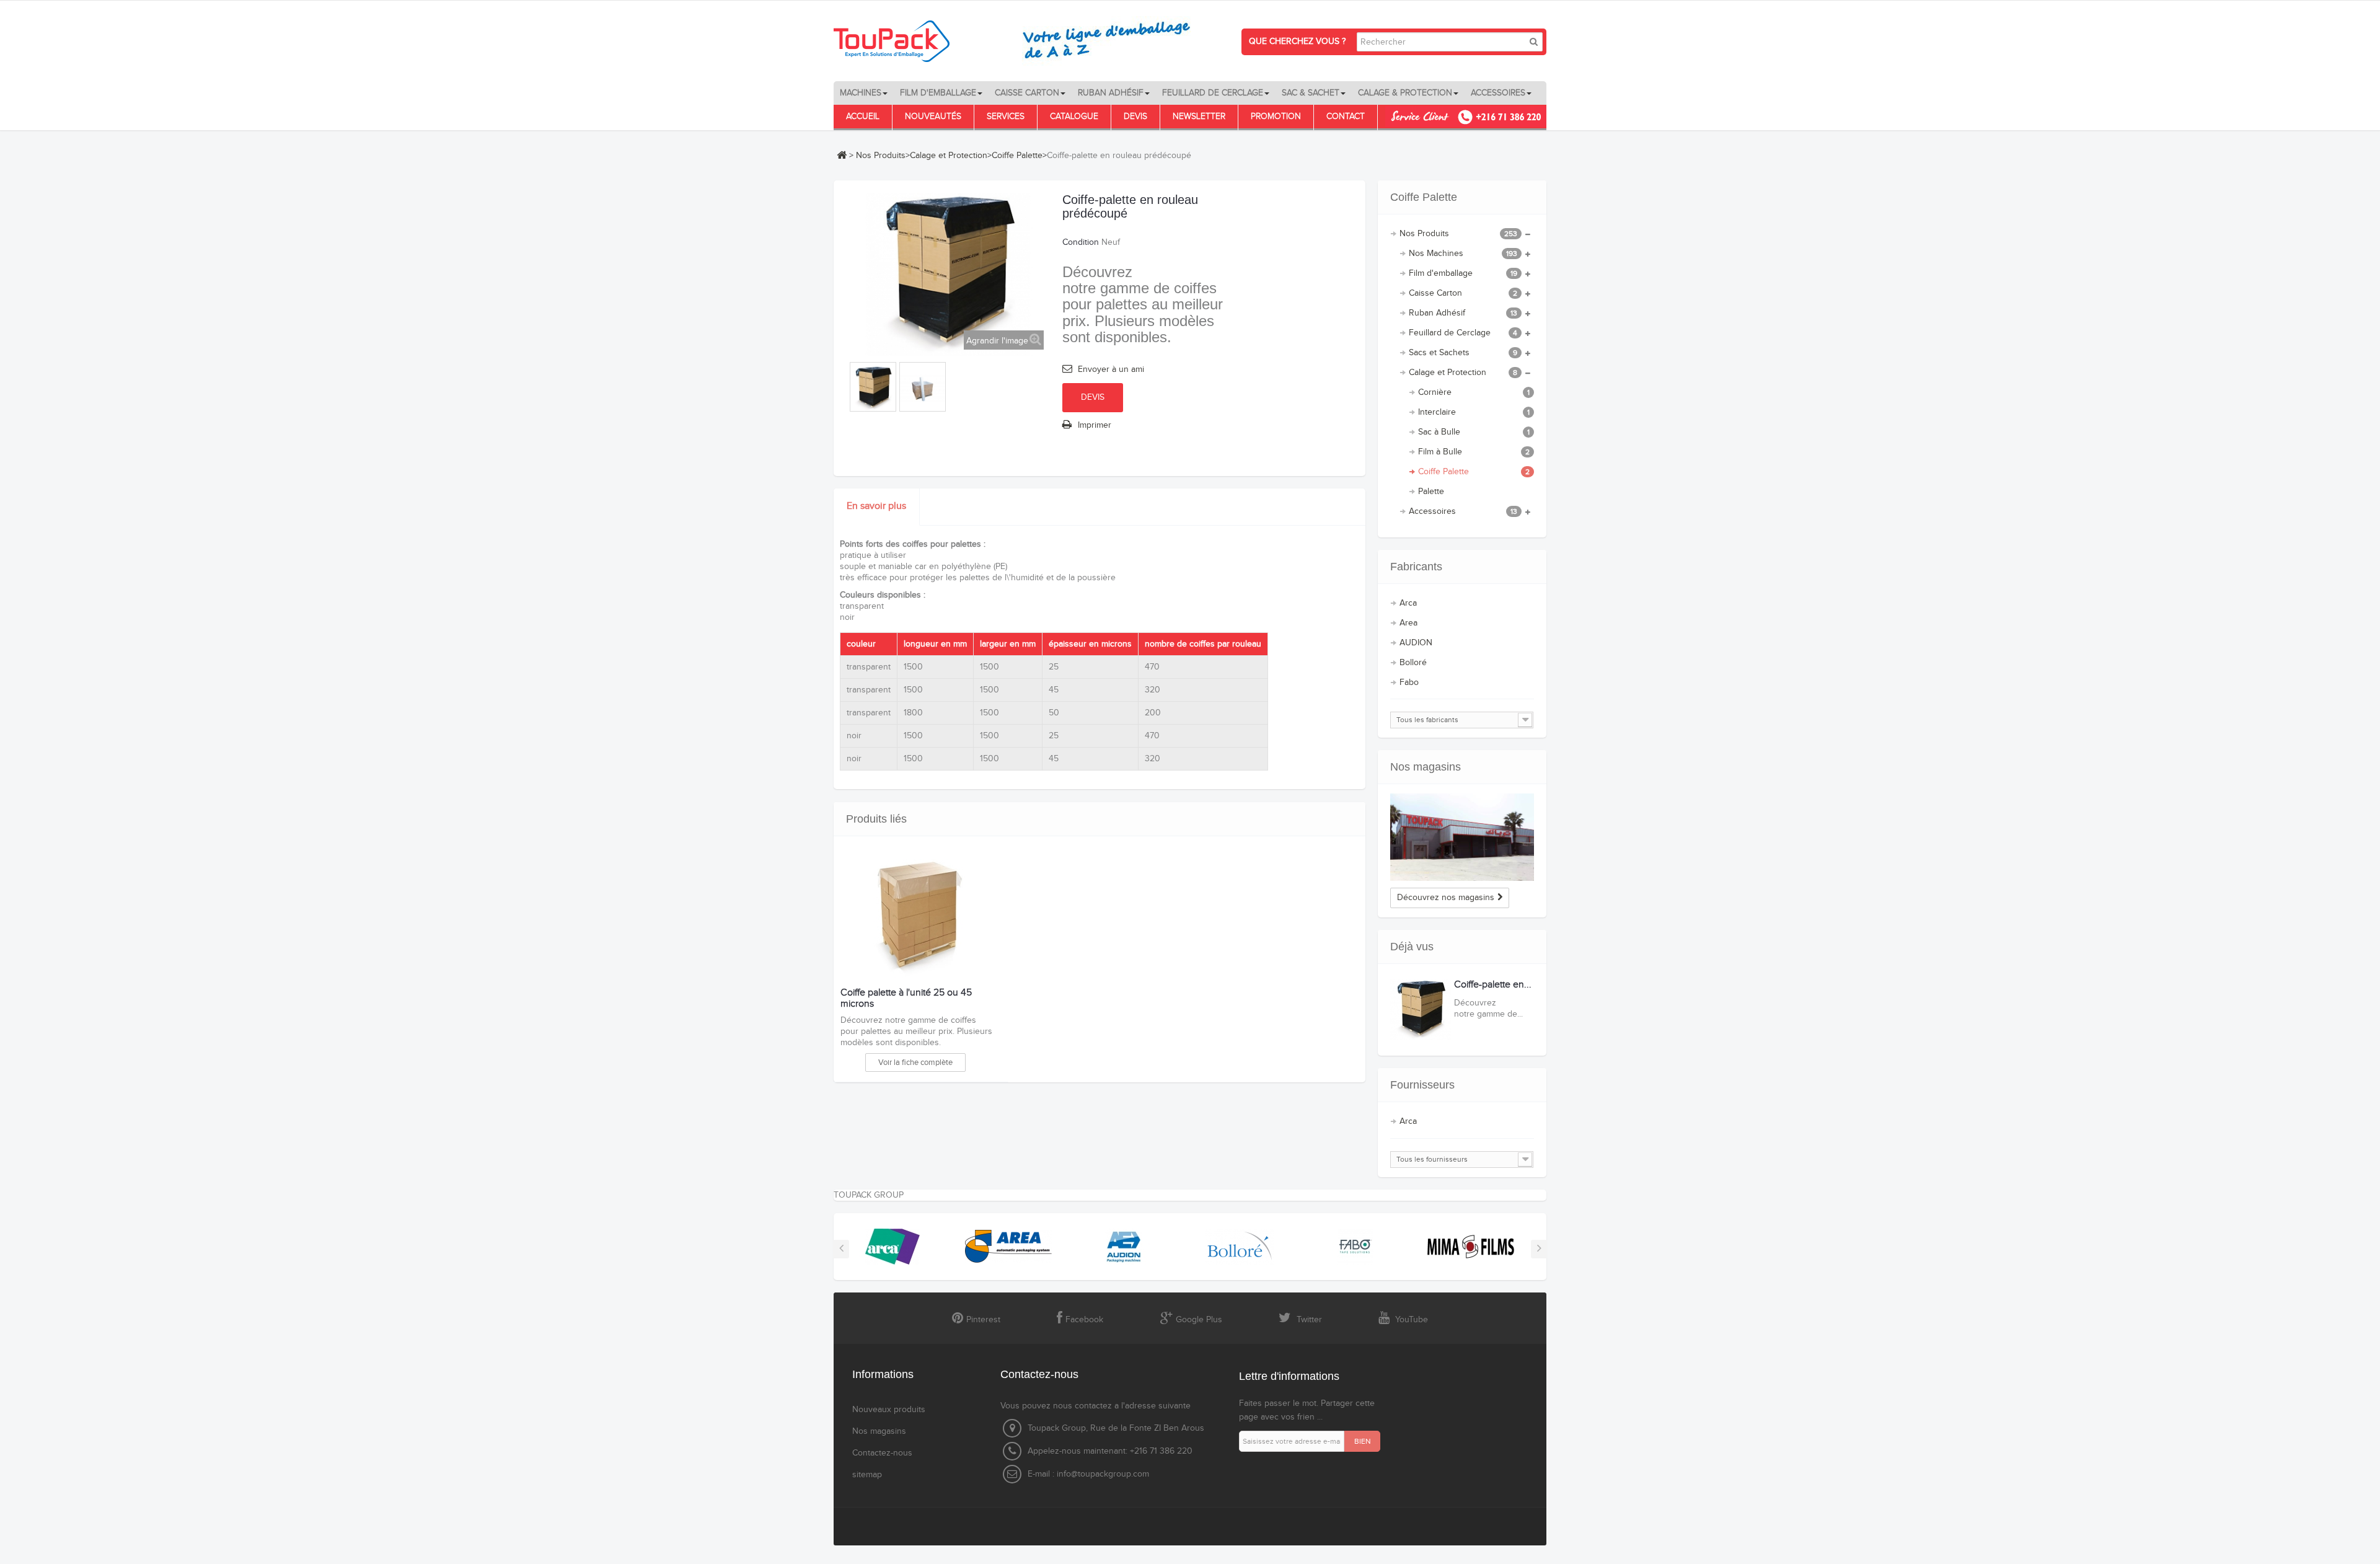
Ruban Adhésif (1463, 313)
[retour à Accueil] (842, 155)
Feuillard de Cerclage (1463, 333)
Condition (1081, 242)
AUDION (1416, 643)
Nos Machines (1463, 254)
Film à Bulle (1474, 452)
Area (1408, 623)
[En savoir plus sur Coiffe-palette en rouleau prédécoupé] (1421, 1010)
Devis (1135, 117)
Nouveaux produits (889, 1410)
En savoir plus (876, 506)
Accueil (863, 117)
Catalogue (1074, 117)
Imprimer (1095, 425)
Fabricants (1416, 567)
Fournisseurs (1422, 1085)
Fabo (1409, 683)
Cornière (1474, 392)
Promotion (1276, 117)
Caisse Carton (1463, 293)
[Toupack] (1020, 41)
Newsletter (1199, 117)
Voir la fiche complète (915, 1063)
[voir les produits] (892, 1246)
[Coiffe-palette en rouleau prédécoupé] (873, 388)
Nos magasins (1426, 767)
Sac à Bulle (1474, 432)
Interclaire (1474, 412)
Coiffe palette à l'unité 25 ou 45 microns (906, 998)
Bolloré (1413, 663)
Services (1006, 117)
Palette (1431, 492)
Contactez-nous (882, 1453)
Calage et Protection (949, 156)
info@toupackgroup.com (1103, 1474)
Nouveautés (933, 117)
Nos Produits (881, 156)
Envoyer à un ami (1111, 369)
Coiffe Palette (1017, 156)
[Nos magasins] (1462, 837)
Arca (1408, 603)
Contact (1346, 117)
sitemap (867, 1475)
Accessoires (1463, 511)
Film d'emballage (1463, 273)
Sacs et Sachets (1463, 353)
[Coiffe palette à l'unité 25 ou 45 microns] (918, 919)
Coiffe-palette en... (1493, 985)
